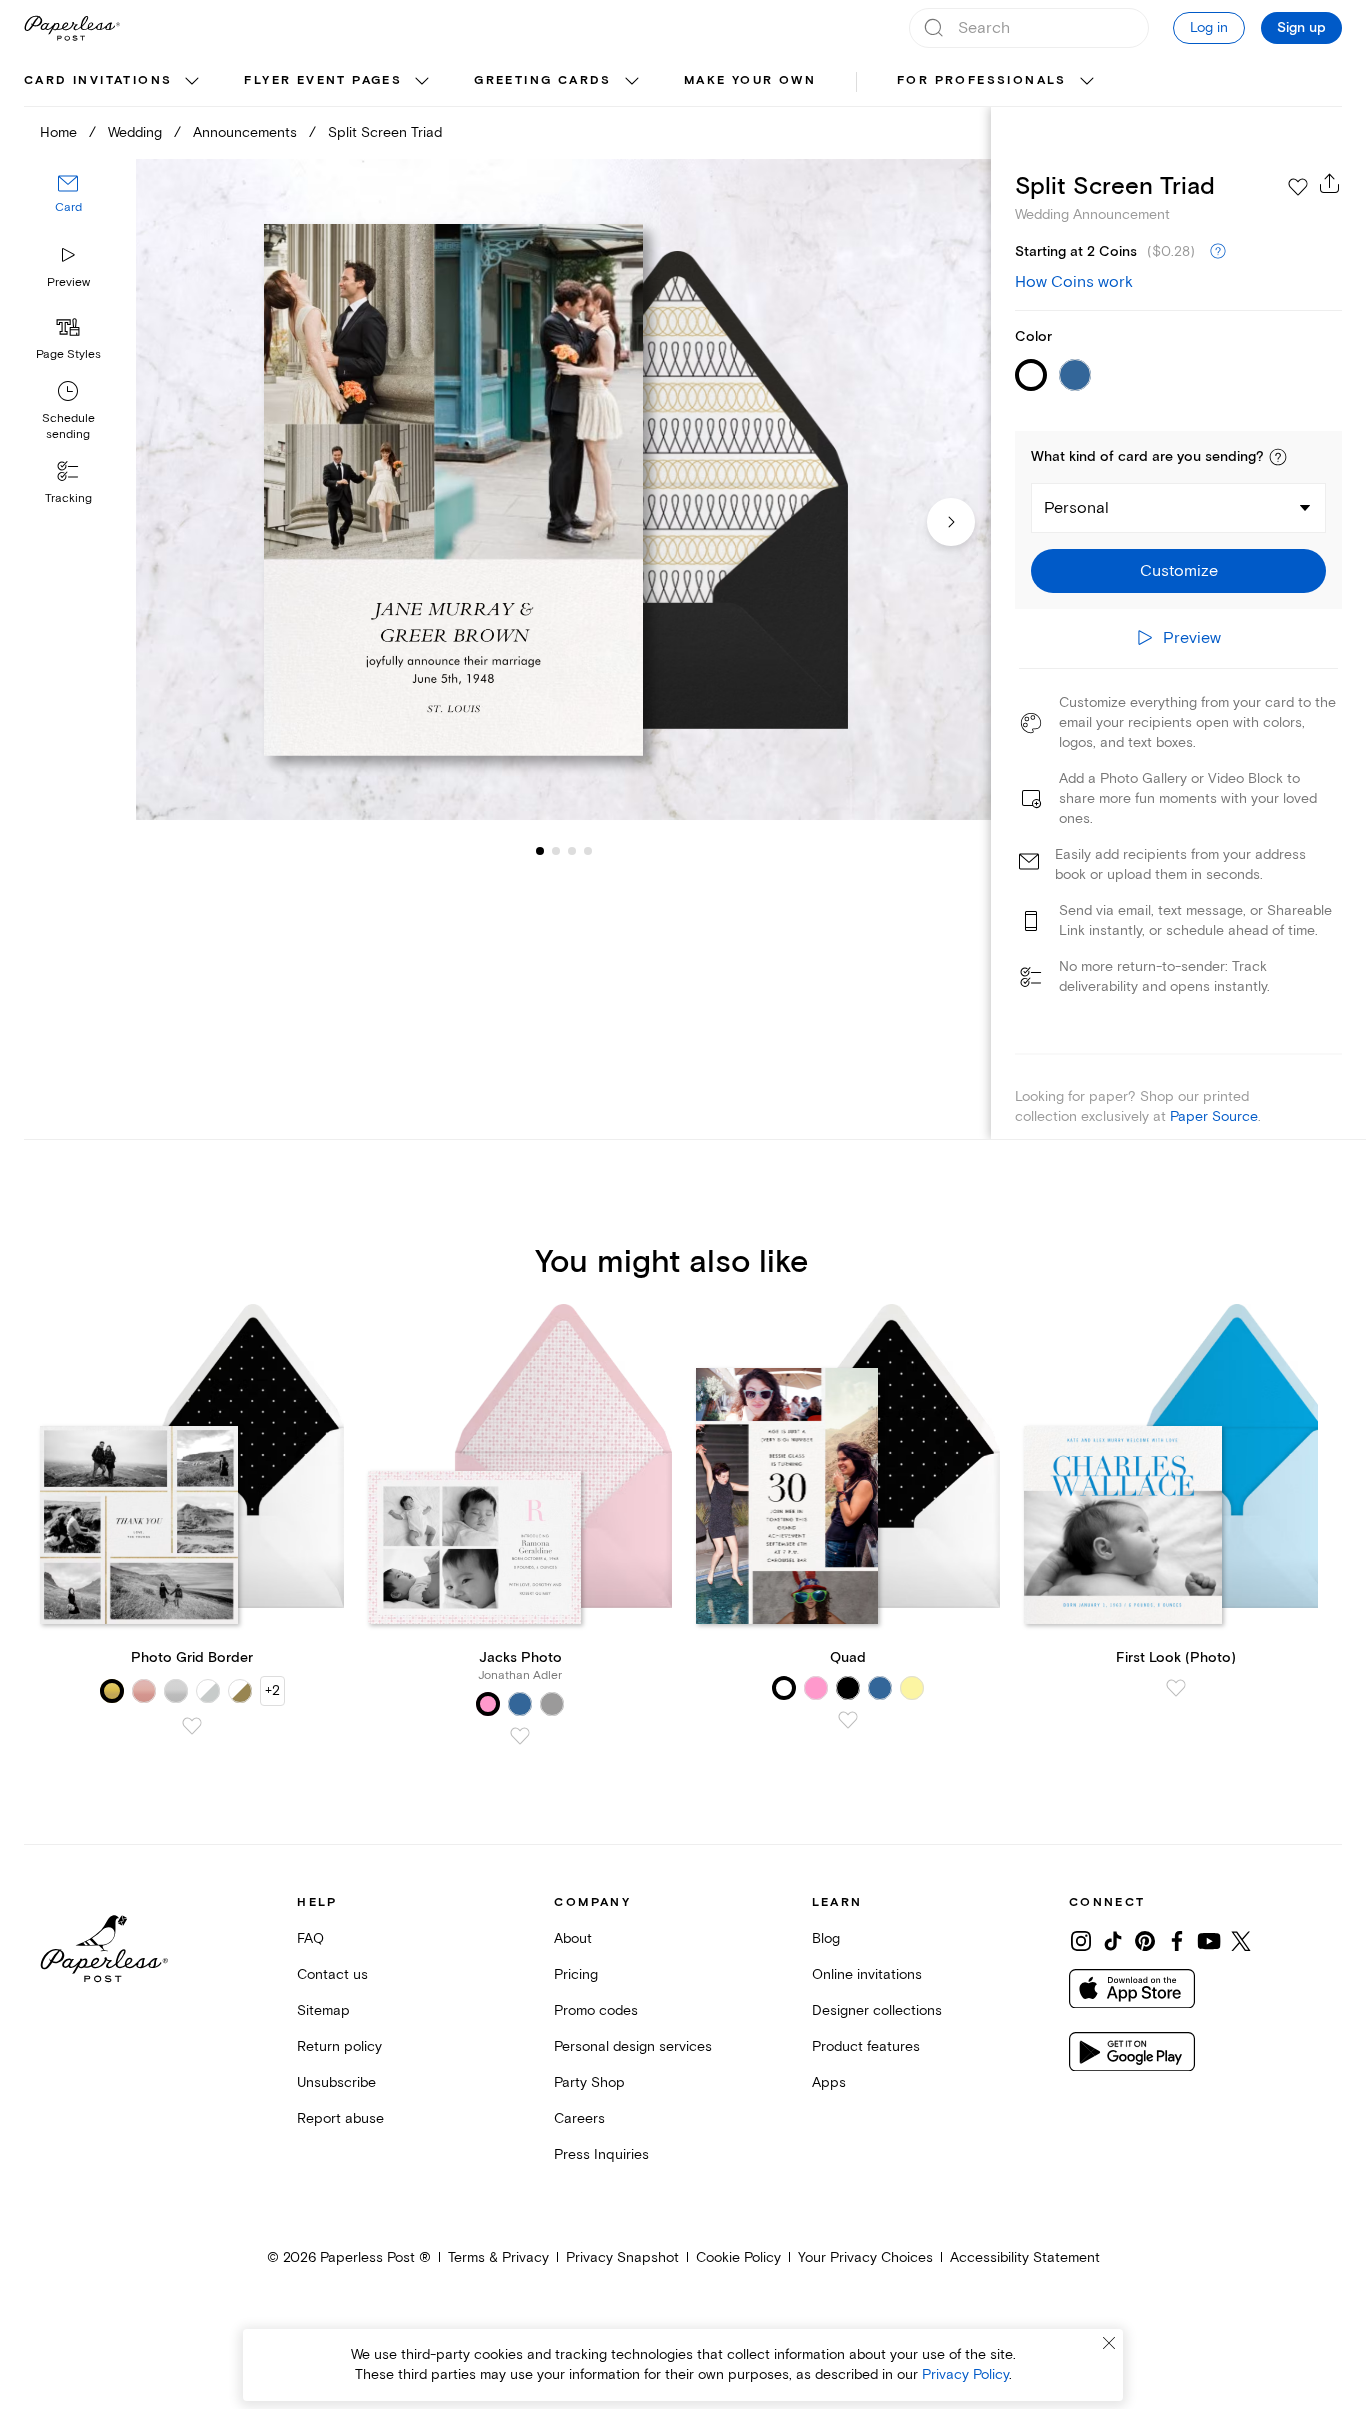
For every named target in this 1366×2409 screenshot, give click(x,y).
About (573, 1938)
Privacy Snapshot (622, 2257)
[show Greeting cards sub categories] (632, 82)
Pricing (576, 1974)
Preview (68, 282)
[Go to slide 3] (556, 850)
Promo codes (596, 2010)
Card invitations (98, 80)
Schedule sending (68, 426)
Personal (1076, 508)
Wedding (135, 132)
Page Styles (68, 354)
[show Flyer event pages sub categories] (422, 82)
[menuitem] (114, 82)
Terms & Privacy (498, 2257)
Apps (829, 2082)
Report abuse (340, 2118)
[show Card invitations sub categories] (192, 82)
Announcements (245, 132)
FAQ (310, 1938)
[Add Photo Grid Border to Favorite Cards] (192, 1726)
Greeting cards (543, 80)
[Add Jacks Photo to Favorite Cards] (520, 1736)
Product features (866, 2046)
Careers (579, 2118)
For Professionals (982, 80)
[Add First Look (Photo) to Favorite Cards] (1176, 1688)
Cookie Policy (738, 2257)
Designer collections (877, 2010)
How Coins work (1074, 282)
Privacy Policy (965, 2374)
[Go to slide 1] (540, 850)
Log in (1209, 27)
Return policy (339, 2046)
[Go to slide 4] (572, 850)
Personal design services (633, 2046)
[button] (1278, 457)
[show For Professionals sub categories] (1087, 82)
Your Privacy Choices (865, 2257)
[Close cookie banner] (1109, 2343)
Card (68, 207)
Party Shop (589, 2082)
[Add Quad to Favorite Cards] (848, 1720)
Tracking (68, 498)
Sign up (1301, 28)
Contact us (332, 1974)
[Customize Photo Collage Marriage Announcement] (563, 489)
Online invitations (867, 1974)
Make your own (750, 80)
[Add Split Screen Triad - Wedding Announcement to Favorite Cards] (1298, 187)
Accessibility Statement (1025, 2257)
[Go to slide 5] (588, 850)
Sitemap (323, 2010)
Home (58, 132)
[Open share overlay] (1330, 183)
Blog (826, 1938)
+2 (272, 1690)
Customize (1179, 571)
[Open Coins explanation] (1218, 252)
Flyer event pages (323, 80)
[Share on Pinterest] (1145, 1941)
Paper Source (1214, 1116)
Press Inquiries (601, 2154)
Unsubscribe (336, 2082)
